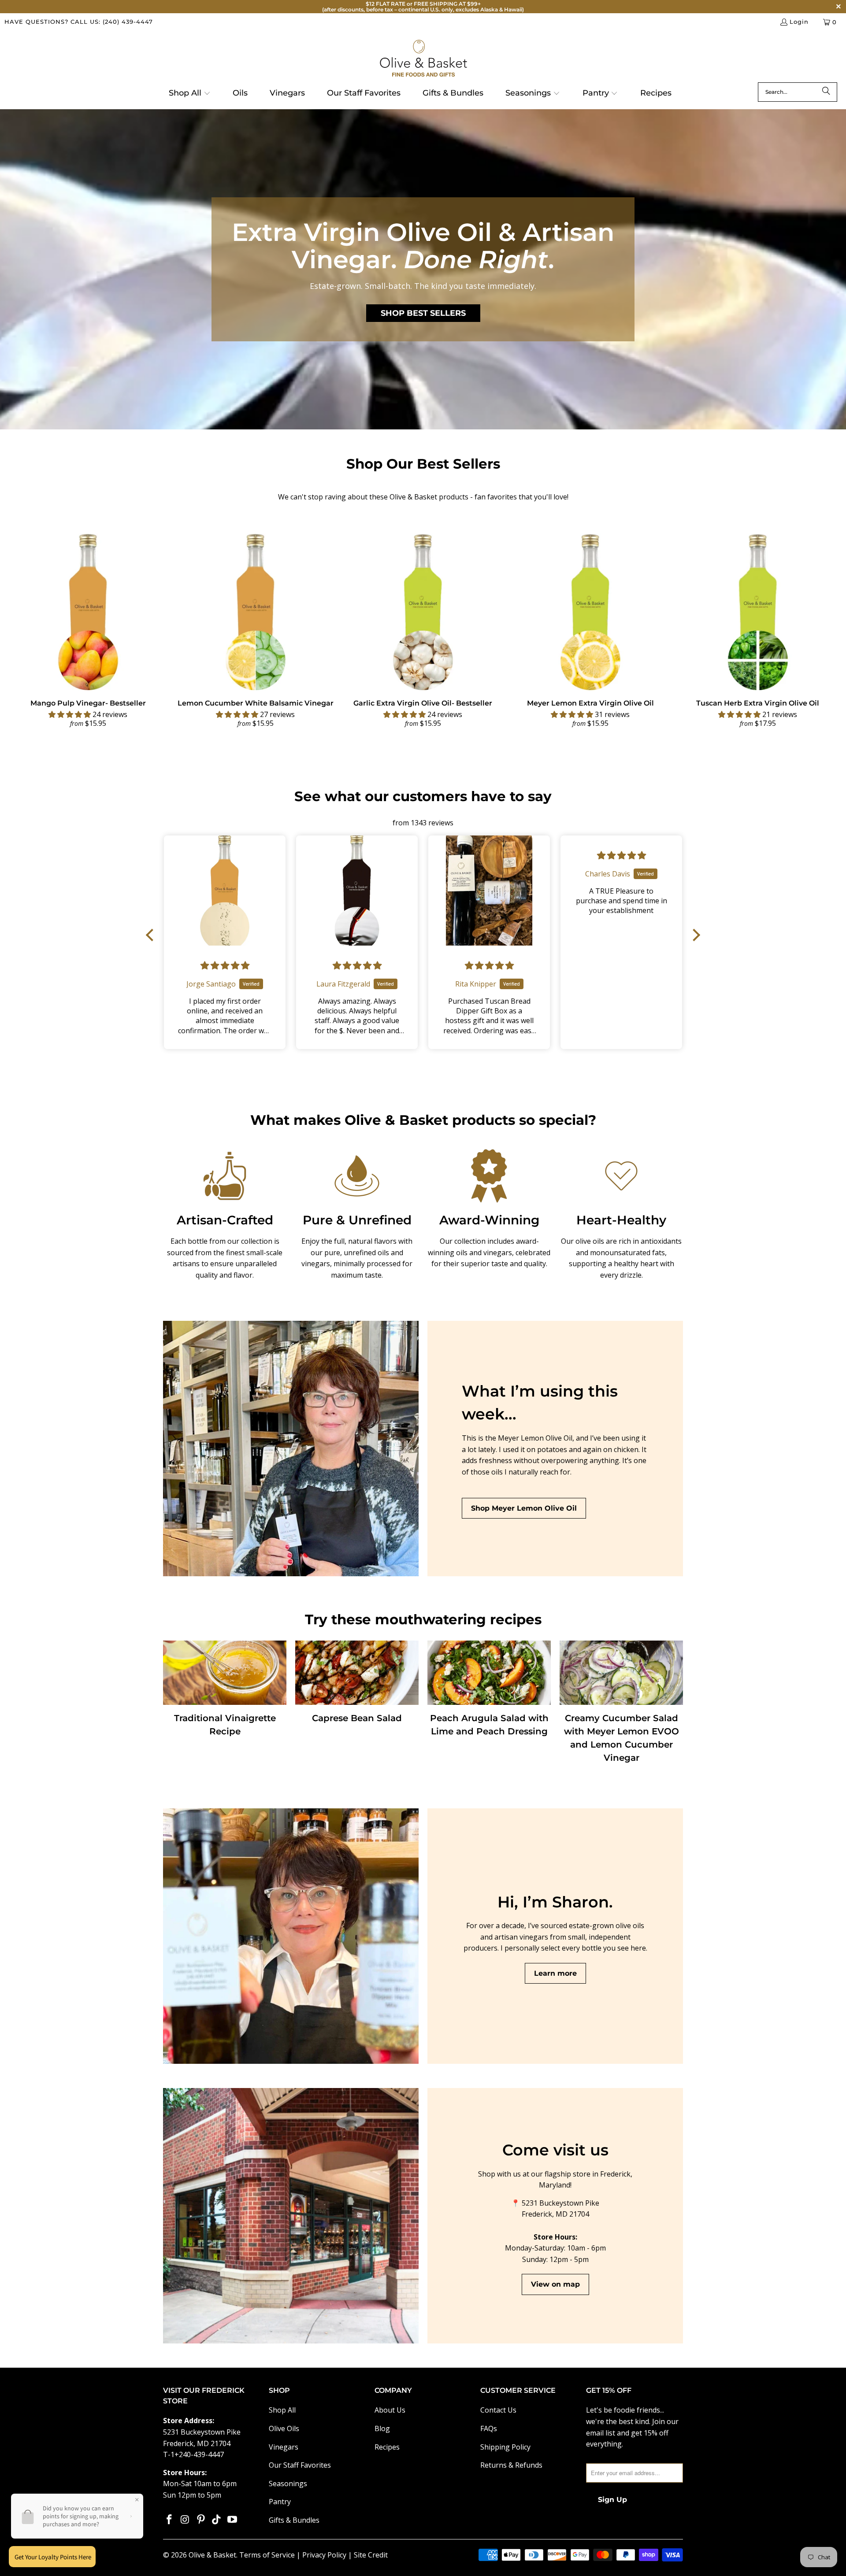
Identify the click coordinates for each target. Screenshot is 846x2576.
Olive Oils (284, 2428)
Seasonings (288, 2484)
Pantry (280, 2502)
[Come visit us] (291, 2216)
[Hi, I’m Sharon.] (291, 1936)
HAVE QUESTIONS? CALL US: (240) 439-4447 (79, 22)
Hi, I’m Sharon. (555, 1902)
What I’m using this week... (540, 1403)
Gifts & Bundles (294, 2520)
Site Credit (371, 2555)
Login (799, 22)
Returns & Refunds (511, 2465)
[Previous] (25, 632)
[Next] (821, 632)
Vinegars (284, 2447)
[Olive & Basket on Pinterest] (201, 2520)
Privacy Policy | (328, 2555)
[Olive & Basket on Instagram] (186, 2520)
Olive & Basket (212, 2555)
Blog (382, 2428)
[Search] (826, 92)
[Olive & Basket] (423, 59)
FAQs (489, 2428)
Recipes (387, 2447)
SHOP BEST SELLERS (423, 313)
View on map (555, 2284)
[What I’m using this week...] (291, 1449)
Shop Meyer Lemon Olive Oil (524, 1508)
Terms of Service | (271, 2555)
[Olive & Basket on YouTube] (233, 2520)
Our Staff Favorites (300, 2465)
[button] (190, 94)
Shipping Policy (505, 2447)
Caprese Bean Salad (357, 1718)
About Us (390, 2410)
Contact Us (498, 2410)
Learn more (555, 1973)
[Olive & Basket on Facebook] (170, 2520)
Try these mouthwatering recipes (423, 1619)
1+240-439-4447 (197, 2454)
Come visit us (555, 2150)
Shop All (282, 2410)
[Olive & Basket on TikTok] (217, 2520)
